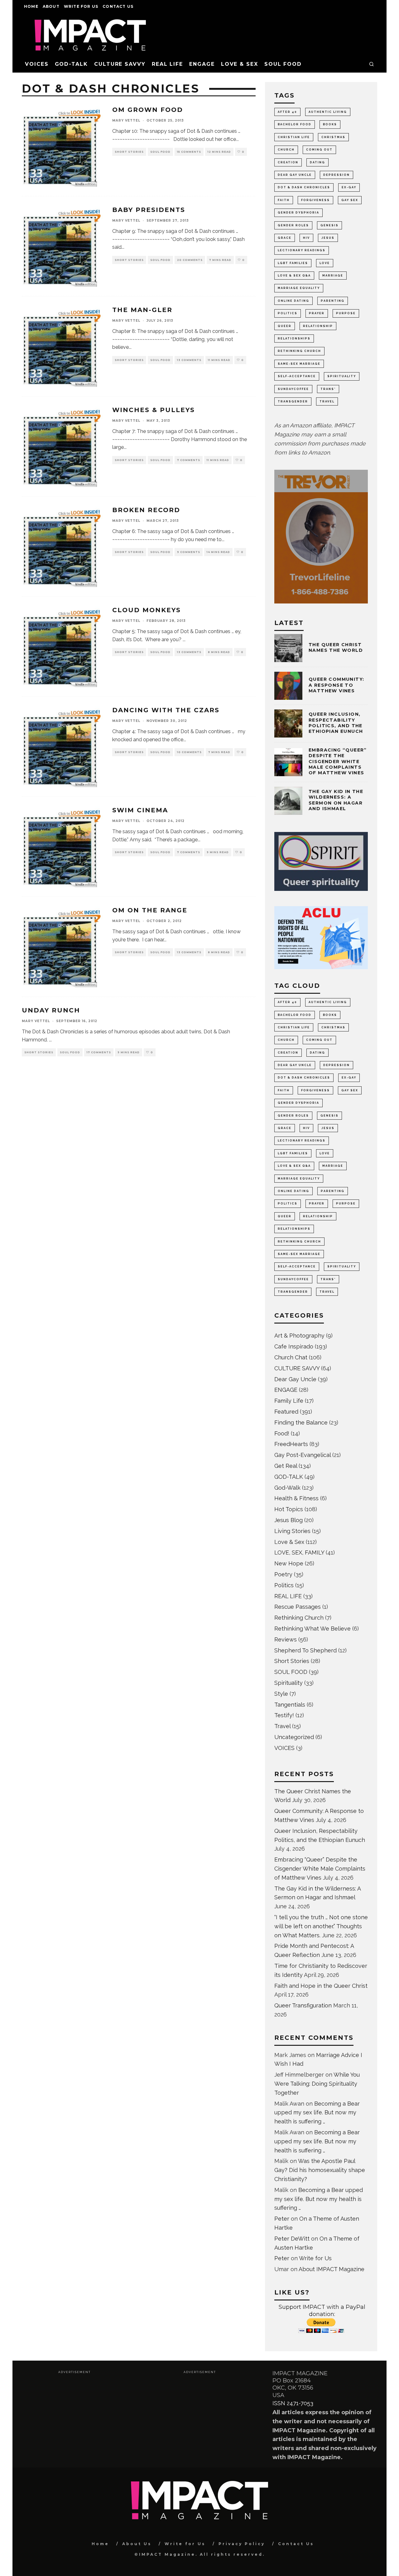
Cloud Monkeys (147, 610)
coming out (319, 150)
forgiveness (315, 200)
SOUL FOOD (283, 64)
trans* (328, 389)
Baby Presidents (149, 210)
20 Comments (190, 260)
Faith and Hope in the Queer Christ (321, 1986)
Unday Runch (51, 1010)
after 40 (287, 112)
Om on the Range (150, 910)
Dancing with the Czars (166, 710)
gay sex (350, 200)
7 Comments (189, 460)
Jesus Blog (288, 1520)
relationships (294, 339)
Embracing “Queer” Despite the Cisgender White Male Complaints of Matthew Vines (338, 761)
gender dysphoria (298, 213)
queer (285, 326)
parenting (333, 301)
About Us (137, 2544)
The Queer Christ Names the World (336, 647)
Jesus (328, 238)
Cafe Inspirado (294, 1346)
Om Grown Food (148, 110)
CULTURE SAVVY (120, 64)
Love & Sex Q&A (294, 276)
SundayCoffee (293, 389)
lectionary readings (302, 250)
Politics (288, 313)
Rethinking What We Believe (312, 1629)
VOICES (37, 64)
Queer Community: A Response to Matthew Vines (336, 685)
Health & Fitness (296, 1498)
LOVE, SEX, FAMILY (299, 1552)
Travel (282, 1726)
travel (327, 401)
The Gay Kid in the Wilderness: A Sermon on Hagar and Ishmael (336, 800)
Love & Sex (240, 64)
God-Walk (287, 1488)
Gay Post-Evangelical (303, 1455)
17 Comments (99, 1052)
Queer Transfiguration (303, 2005)
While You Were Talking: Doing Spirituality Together (317, 2084)
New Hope (289, 1563)
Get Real (286, 1466)
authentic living (328, 112)
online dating (293, 301)
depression (337, 175)
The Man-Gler (142, 310)
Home (31, 6)
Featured (286, 1412)
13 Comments (189, 360)
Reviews (286, 1639)
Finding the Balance (301, 1423)
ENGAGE (202, 64)
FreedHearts (291, 1444)
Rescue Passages (298, 1607)
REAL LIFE (167, 64)
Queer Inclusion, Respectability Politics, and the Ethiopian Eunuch (336, 723)
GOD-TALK (71, 64)
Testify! (284, 1715)
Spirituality (288, 1683)
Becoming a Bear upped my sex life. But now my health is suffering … (317, 2113)
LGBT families (293, 263)
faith (284, 200)
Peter (282, 2219)
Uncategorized (294, 1737)
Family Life (289, 1401)
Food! (282, 1433)
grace (285, 238)
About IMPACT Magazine (332, 2269)
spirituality (342, 376)
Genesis (329, 225)
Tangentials (290, 1705)
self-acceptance (297, 376)
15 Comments (189, 152)
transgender (293, 401)
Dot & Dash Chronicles (304, 187)
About (51, 6)
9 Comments (189, 552)
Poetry (283, 1574)
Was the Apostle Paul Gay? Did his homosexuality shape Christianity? (320, 2170)
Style (281, 1694)
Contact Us (118, 6)
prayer (317, 313)
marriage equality (299, 288)
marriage (333, 276)
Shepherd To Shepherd (305, 1650)
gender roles (293, 225)
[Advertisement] (74, 2418)
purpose (346, 313)
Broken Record (146, 510)
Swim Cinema (140, 810)
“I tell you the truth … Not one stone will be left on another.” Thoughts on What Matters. (321, 1926)
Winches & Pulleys (154, 410)
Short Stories (129, 152)
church (286, 150)
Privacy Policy (242, 2544)
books (330, 124)
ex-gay (349, 187)
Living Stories (292, 1531)
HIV (306, 238)
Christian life (294, 137)
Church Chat (291, 1357)
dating (317, 162)
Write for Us (81, 6)
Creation (288, 162)
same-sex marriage (299, 364)
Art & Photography (299, 1336)
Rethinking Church (299, 1618)
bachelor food (295, 124)
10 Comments (189, 752)
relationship (318, 326)
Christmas (333, 137)
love (325, 263)
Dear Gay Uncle (295, 175)
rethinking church (299, 351)
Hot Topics (289, 1509)
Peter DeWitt (292, 2239)
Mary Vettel (126, 120)
